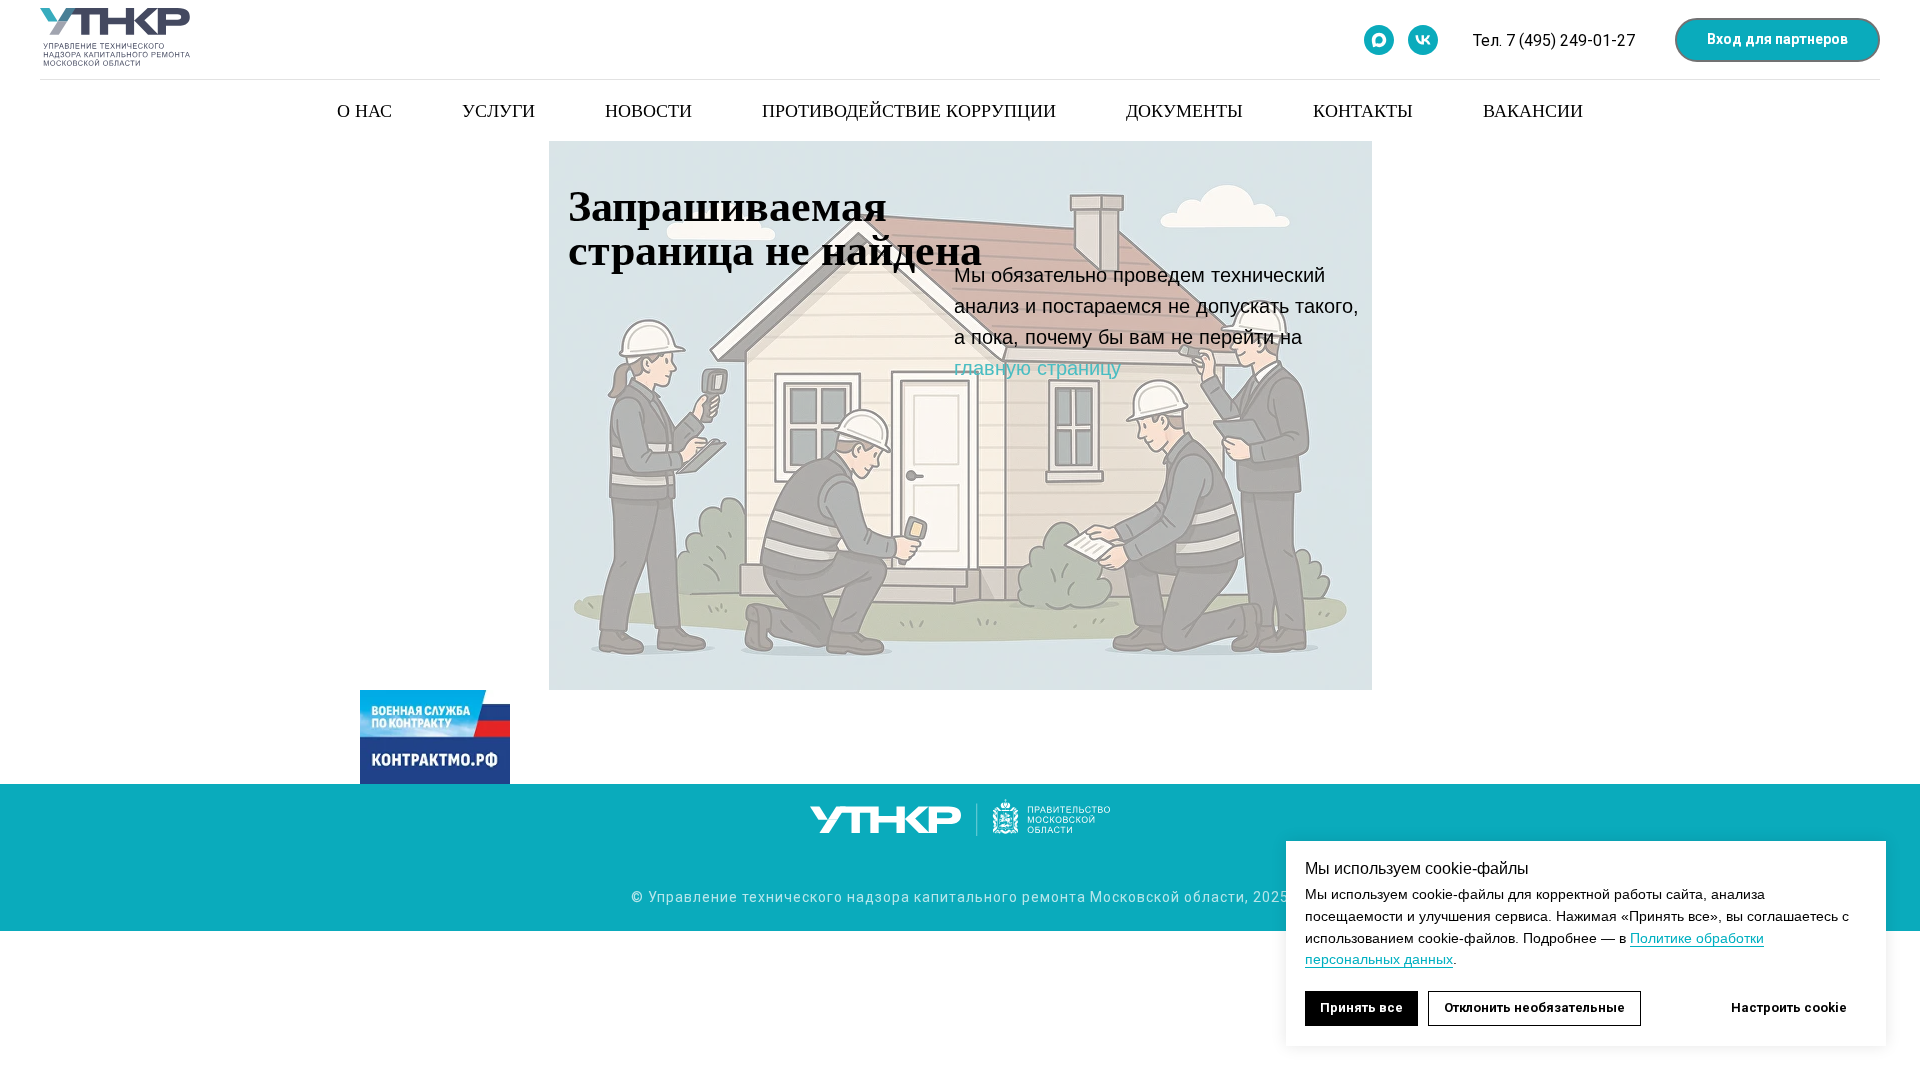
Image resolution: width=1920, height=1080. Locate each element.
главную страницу (1037, 368)
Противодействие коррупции (909, 110)
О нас (364, 110)
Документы (1184, 110)
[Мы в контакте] (1423, 40)
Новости (648, 110)
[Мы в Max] (1379, 40)
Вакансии (1533, 110)
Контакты (1363, 110)
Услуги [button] (498, 110)
